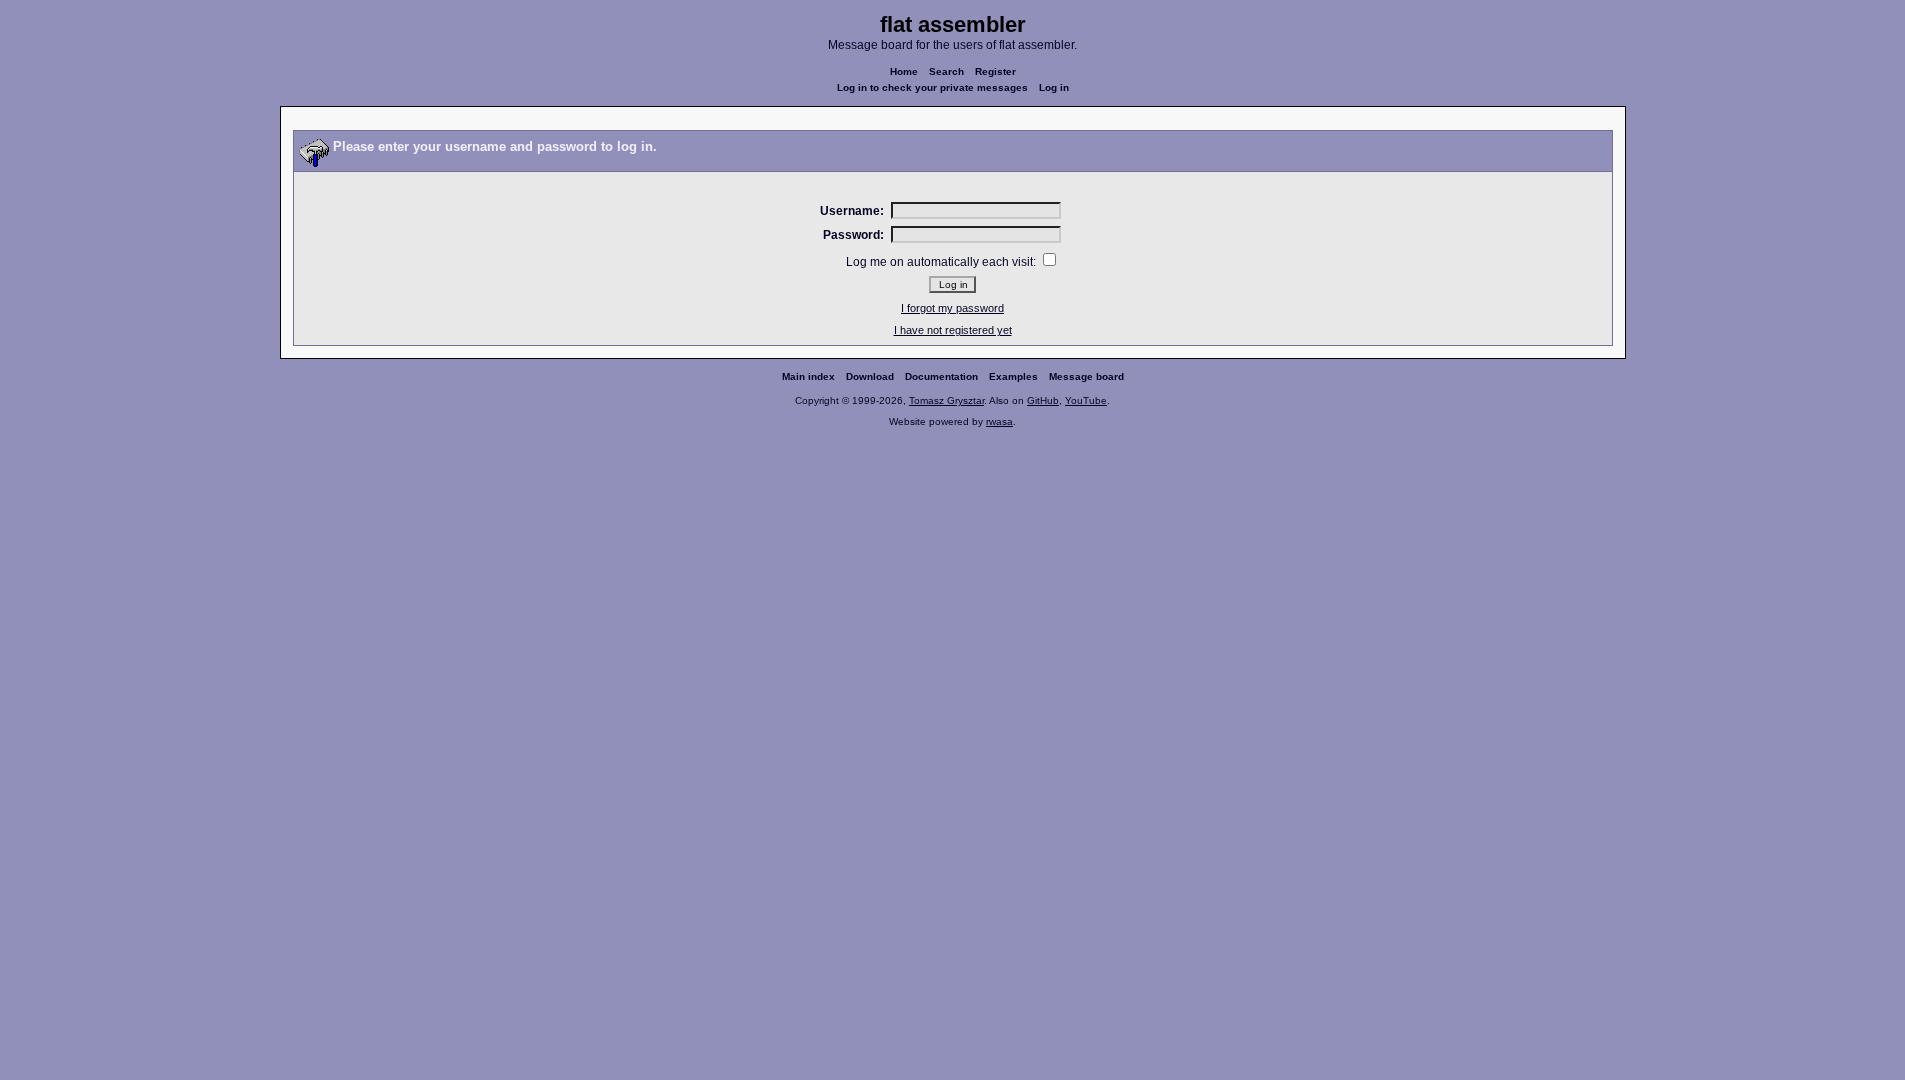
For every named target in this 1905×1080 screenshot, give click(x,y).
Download (870, 376)
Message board (1086, 376)
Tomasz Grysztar (946, 400)
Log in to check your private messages (932, 87)
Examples (1013, 376)
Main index (808, 376)
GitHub (1043, 400)
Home (904, 71)
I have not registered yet (953, 330)
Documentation (941, 376)
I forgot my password (952, 308)
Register (995, 71)
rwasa (999, 421)
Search (946, 71)
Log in (1054, 87)
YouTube (1086, 400)
